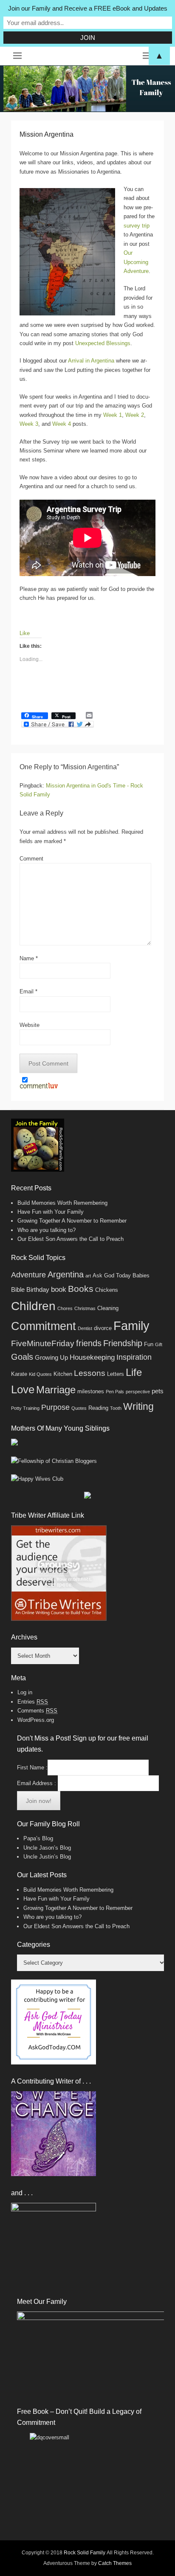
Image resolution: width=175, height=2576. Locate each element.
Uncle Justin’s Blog (47, 1857)
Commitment (44, 1326)
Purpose (55, 1407)
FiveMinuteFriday (43, 1343)
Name (29, 958)
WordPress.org (36, 1720)
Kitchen (63, 1374)
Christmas (85, 1308)
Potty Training (25, 1408)
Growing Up (51, 1357)
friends (89, 1343)
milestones (91, 1391)
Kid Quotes (40, 1374)
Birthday (38, 1289)
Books (81, 1289)
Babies (141, 1275)
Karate (19, 1374)
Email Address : (37, 1783)
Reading (98, 1408)
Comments (37, 1711)
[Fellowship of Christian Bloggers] (54, 1461)
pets (158, 1391)
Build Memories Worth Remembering (62, 1203)
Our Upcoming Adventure (136, 262)
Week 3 (29, 424)
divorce (103, 1328)
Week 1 (113, 415)
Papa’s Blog (38, 1838)
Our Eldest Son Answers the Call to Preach (71, 1239)
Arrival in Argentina (91, 361)
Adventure (28, 1275)
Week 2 (135, 415)
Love (23, 1389)
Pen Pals (115, 1392)
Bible (18, 1289)
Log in (25, 1692)
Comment (31, 859)
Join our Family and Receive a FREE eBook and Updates (88, 8)
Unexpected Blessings (103, 343)
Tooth (116, 1408)
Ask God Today (112, 1275)
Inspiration (134, 1357)
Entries (33, 1702)
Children (33, 1306)
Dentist (85, 1328)
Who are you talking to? (47, 1230)
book (59, 1289)
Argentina (66, 1274)
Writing (138, 1406)
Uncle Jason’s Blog (47, 1848)
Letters (116, 1374)
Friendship (123, 1343)
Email (28, 991)
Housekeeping (92, 1357)
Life (134, 1372)
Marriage (56, 1390)
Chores (65, 1308)
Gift (159, 1344)
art (88, 1276)
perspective (138, 1392)
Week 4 (62, 424)
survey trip (137, 226)
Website (30, 1025)
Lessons (90, 1373)
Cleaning (108, 1308)
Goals (22, 1357)
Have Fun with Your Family (51, 1212)
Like (25, 633)
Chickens (107, 1290)
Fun (149, 1344)
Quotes (79, 1408)
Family (131, 1326)
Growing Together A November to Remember (72, 1221)
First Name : (32, 1767)
